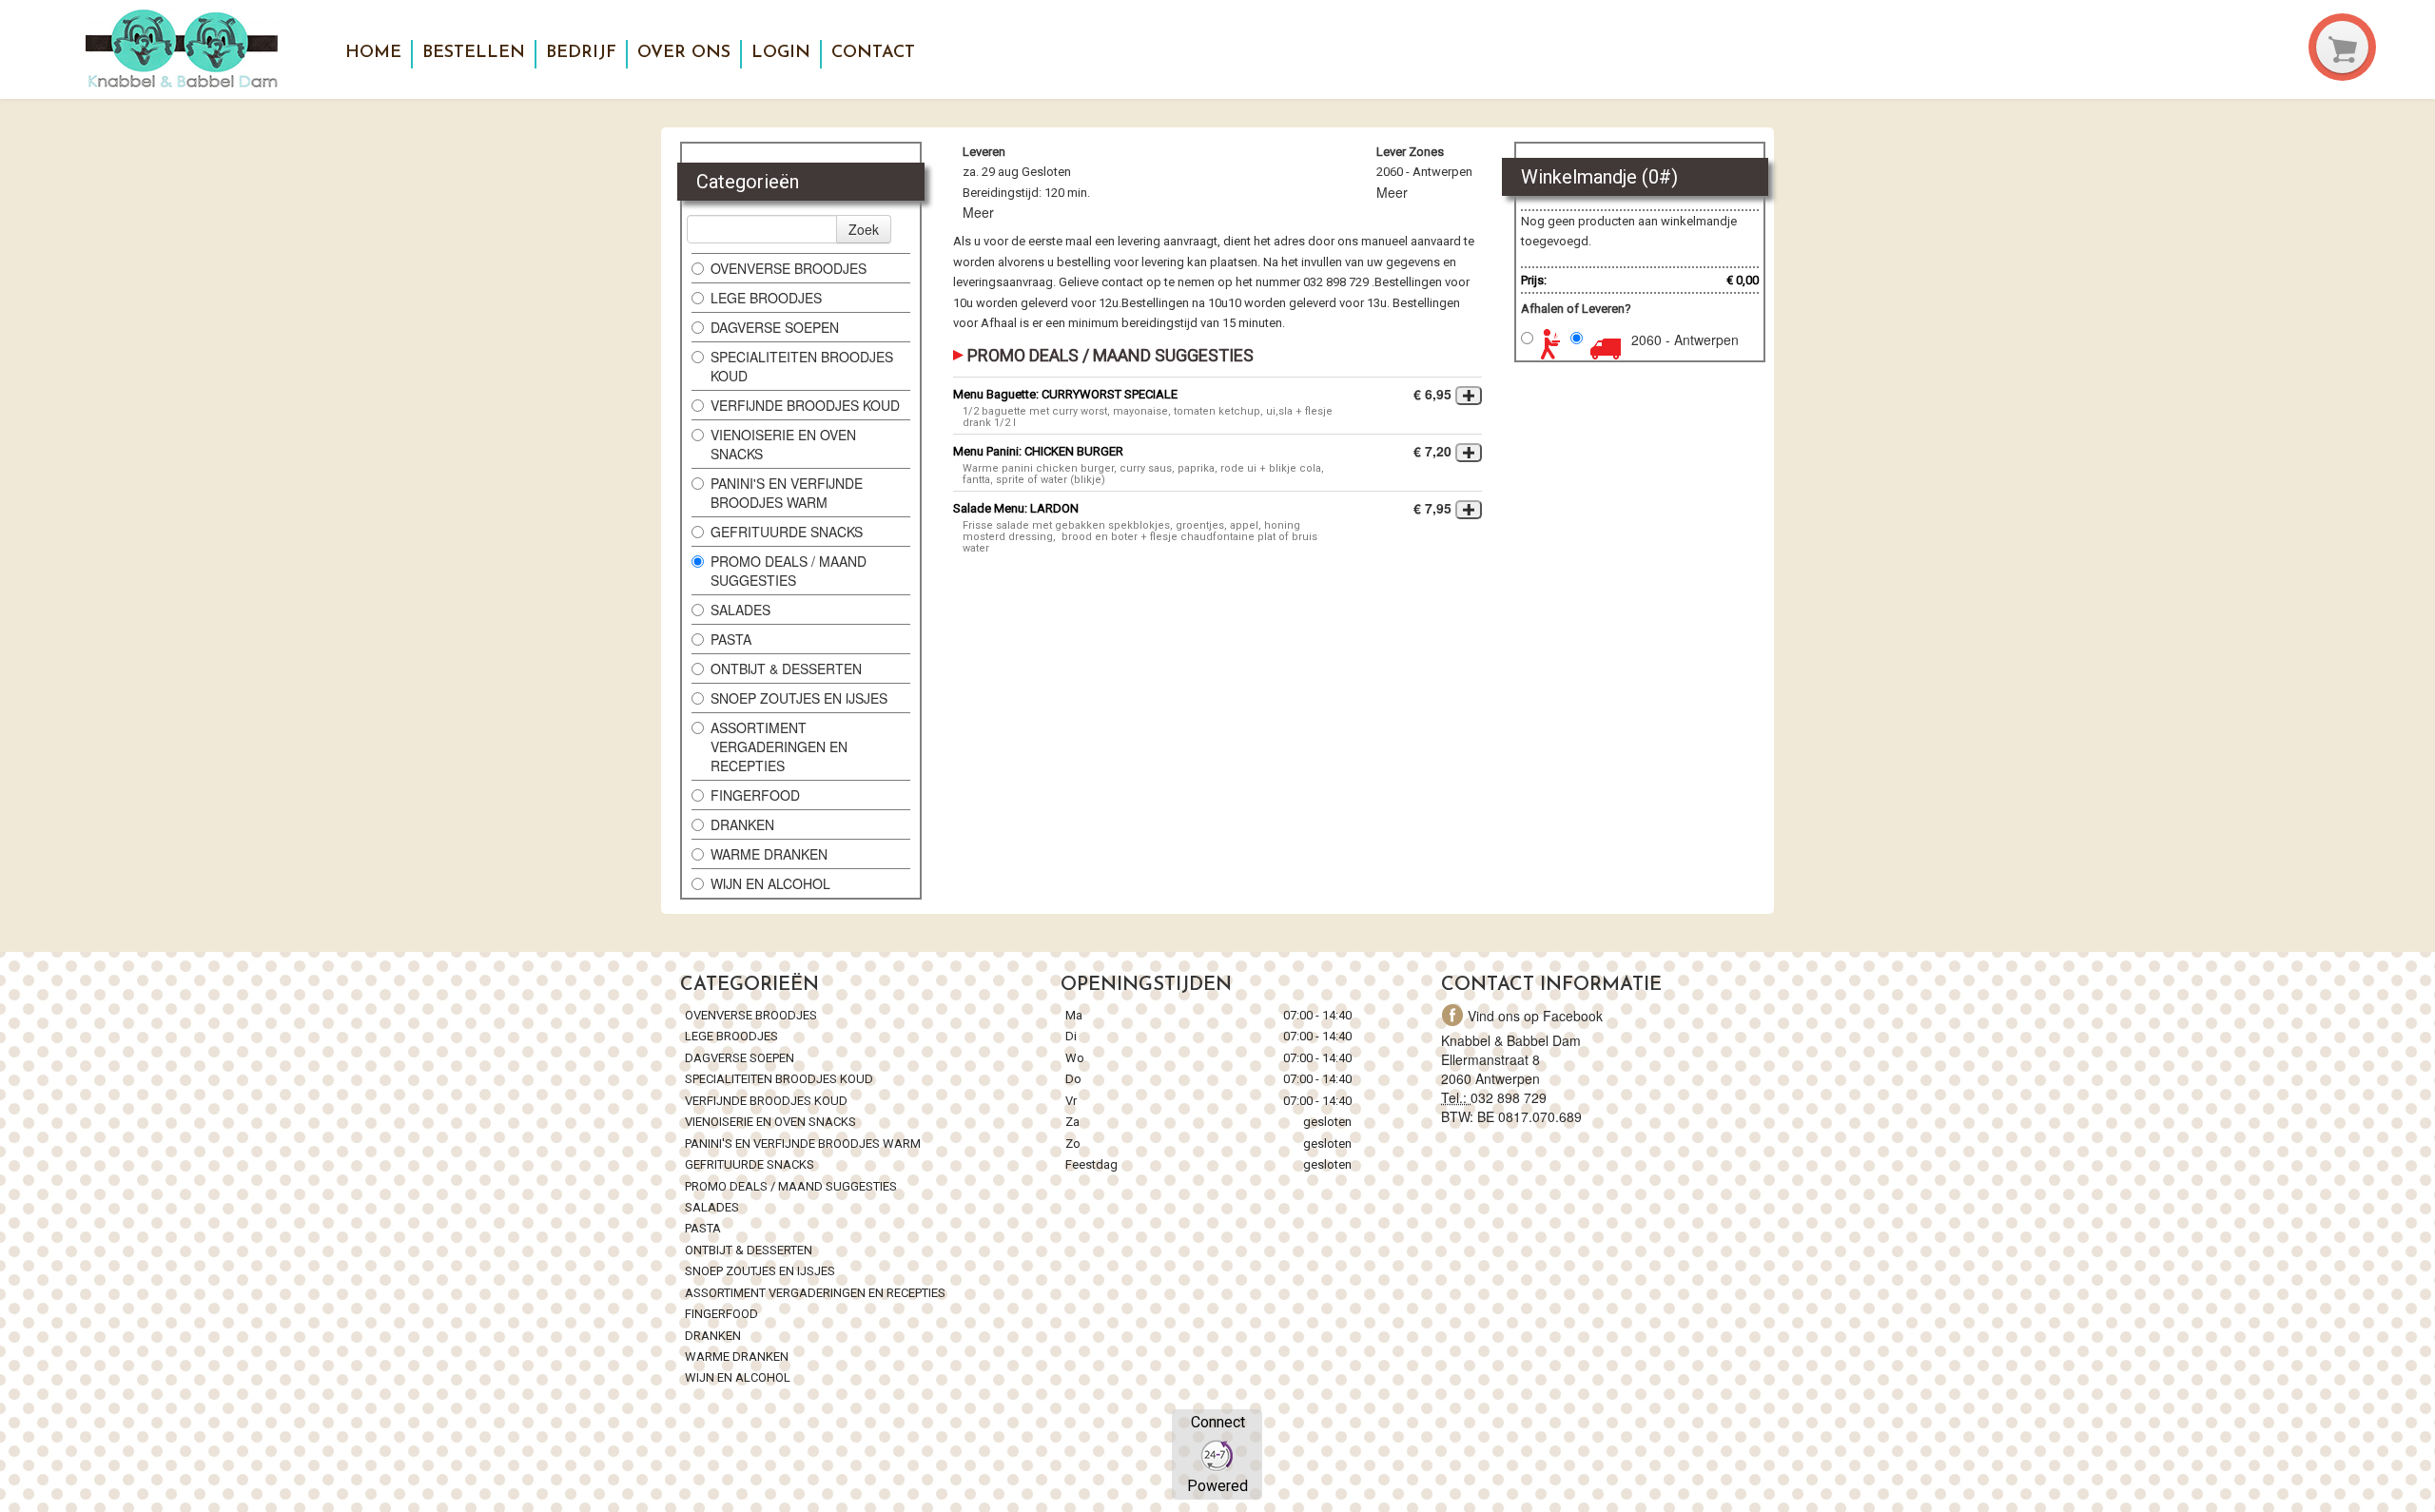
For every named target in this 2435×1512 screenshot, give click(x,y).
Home (373, 53)
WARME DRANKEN (771, 854)
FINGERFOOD (755, 795)
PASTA (731, 639)
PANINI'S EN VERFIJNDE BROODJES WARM (787, 493)
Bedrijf (581, 53)
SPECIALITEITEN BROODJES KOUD (802, 366)
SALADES (740, 610)
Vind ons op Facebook (1535, 1016)
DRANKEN (742, 824)
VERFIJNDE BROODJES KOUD (805, 405)
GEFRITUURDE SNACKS (787, 532)
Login (781, 53)
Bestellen (474, 53)
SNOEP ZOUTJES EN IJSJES (799, 698)
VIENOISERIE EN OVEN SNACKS (783, 444)
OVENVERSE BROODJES (789, 268)
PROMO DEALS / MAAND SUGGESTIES (789, 571)
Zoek (864, 229)
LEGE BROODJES (768, 298)
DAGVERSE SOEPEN (775, 327)
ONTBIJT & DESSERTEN (786, 669)
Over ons (684, 53)
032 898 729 (1509, 1097)
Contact (873, 53)
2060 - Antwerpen (1685, 339)
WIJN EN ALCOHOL (770, 883)
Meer (978, 212)
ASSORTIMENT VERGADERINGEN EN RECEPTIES (779, 746)
